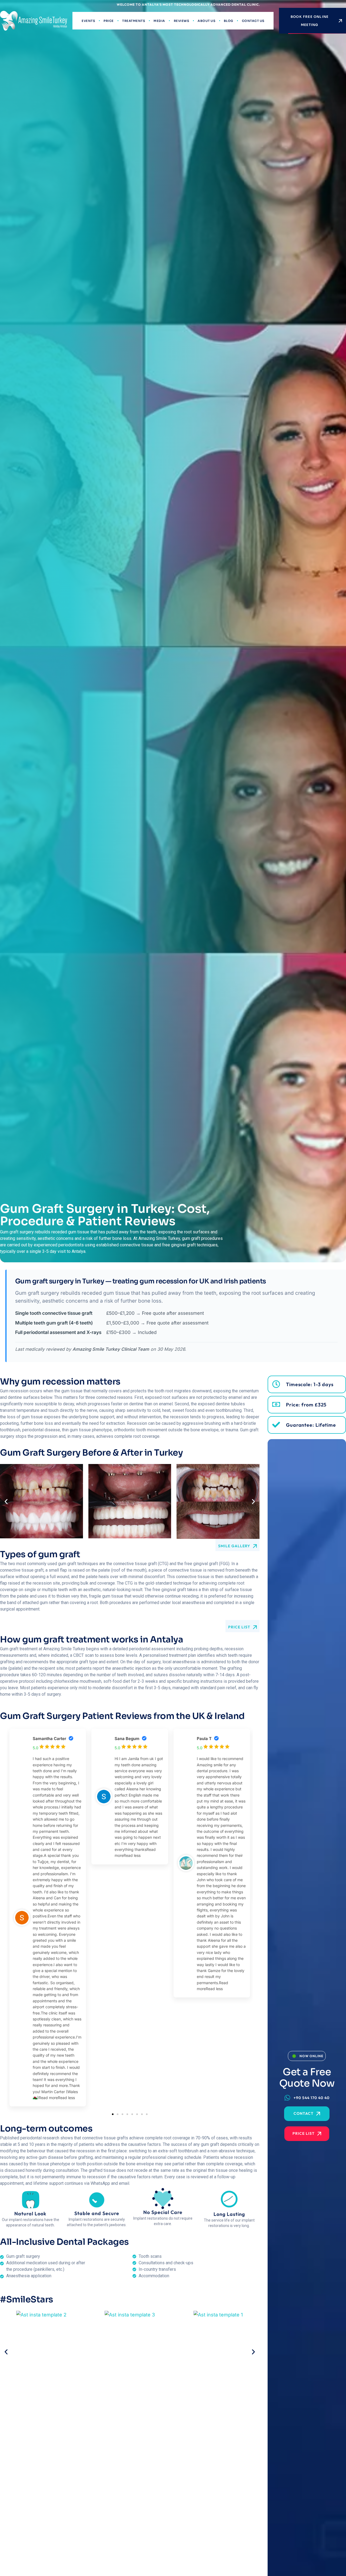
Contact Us (253, 21)
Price (109, 21)
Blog (229, 21)
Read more (48, 2098)
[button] (6, 1501)
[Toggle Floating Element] (325, 2560)
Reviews (182, 21)
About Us (206, 21)
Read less (66, 2098)
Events (88, 21)
